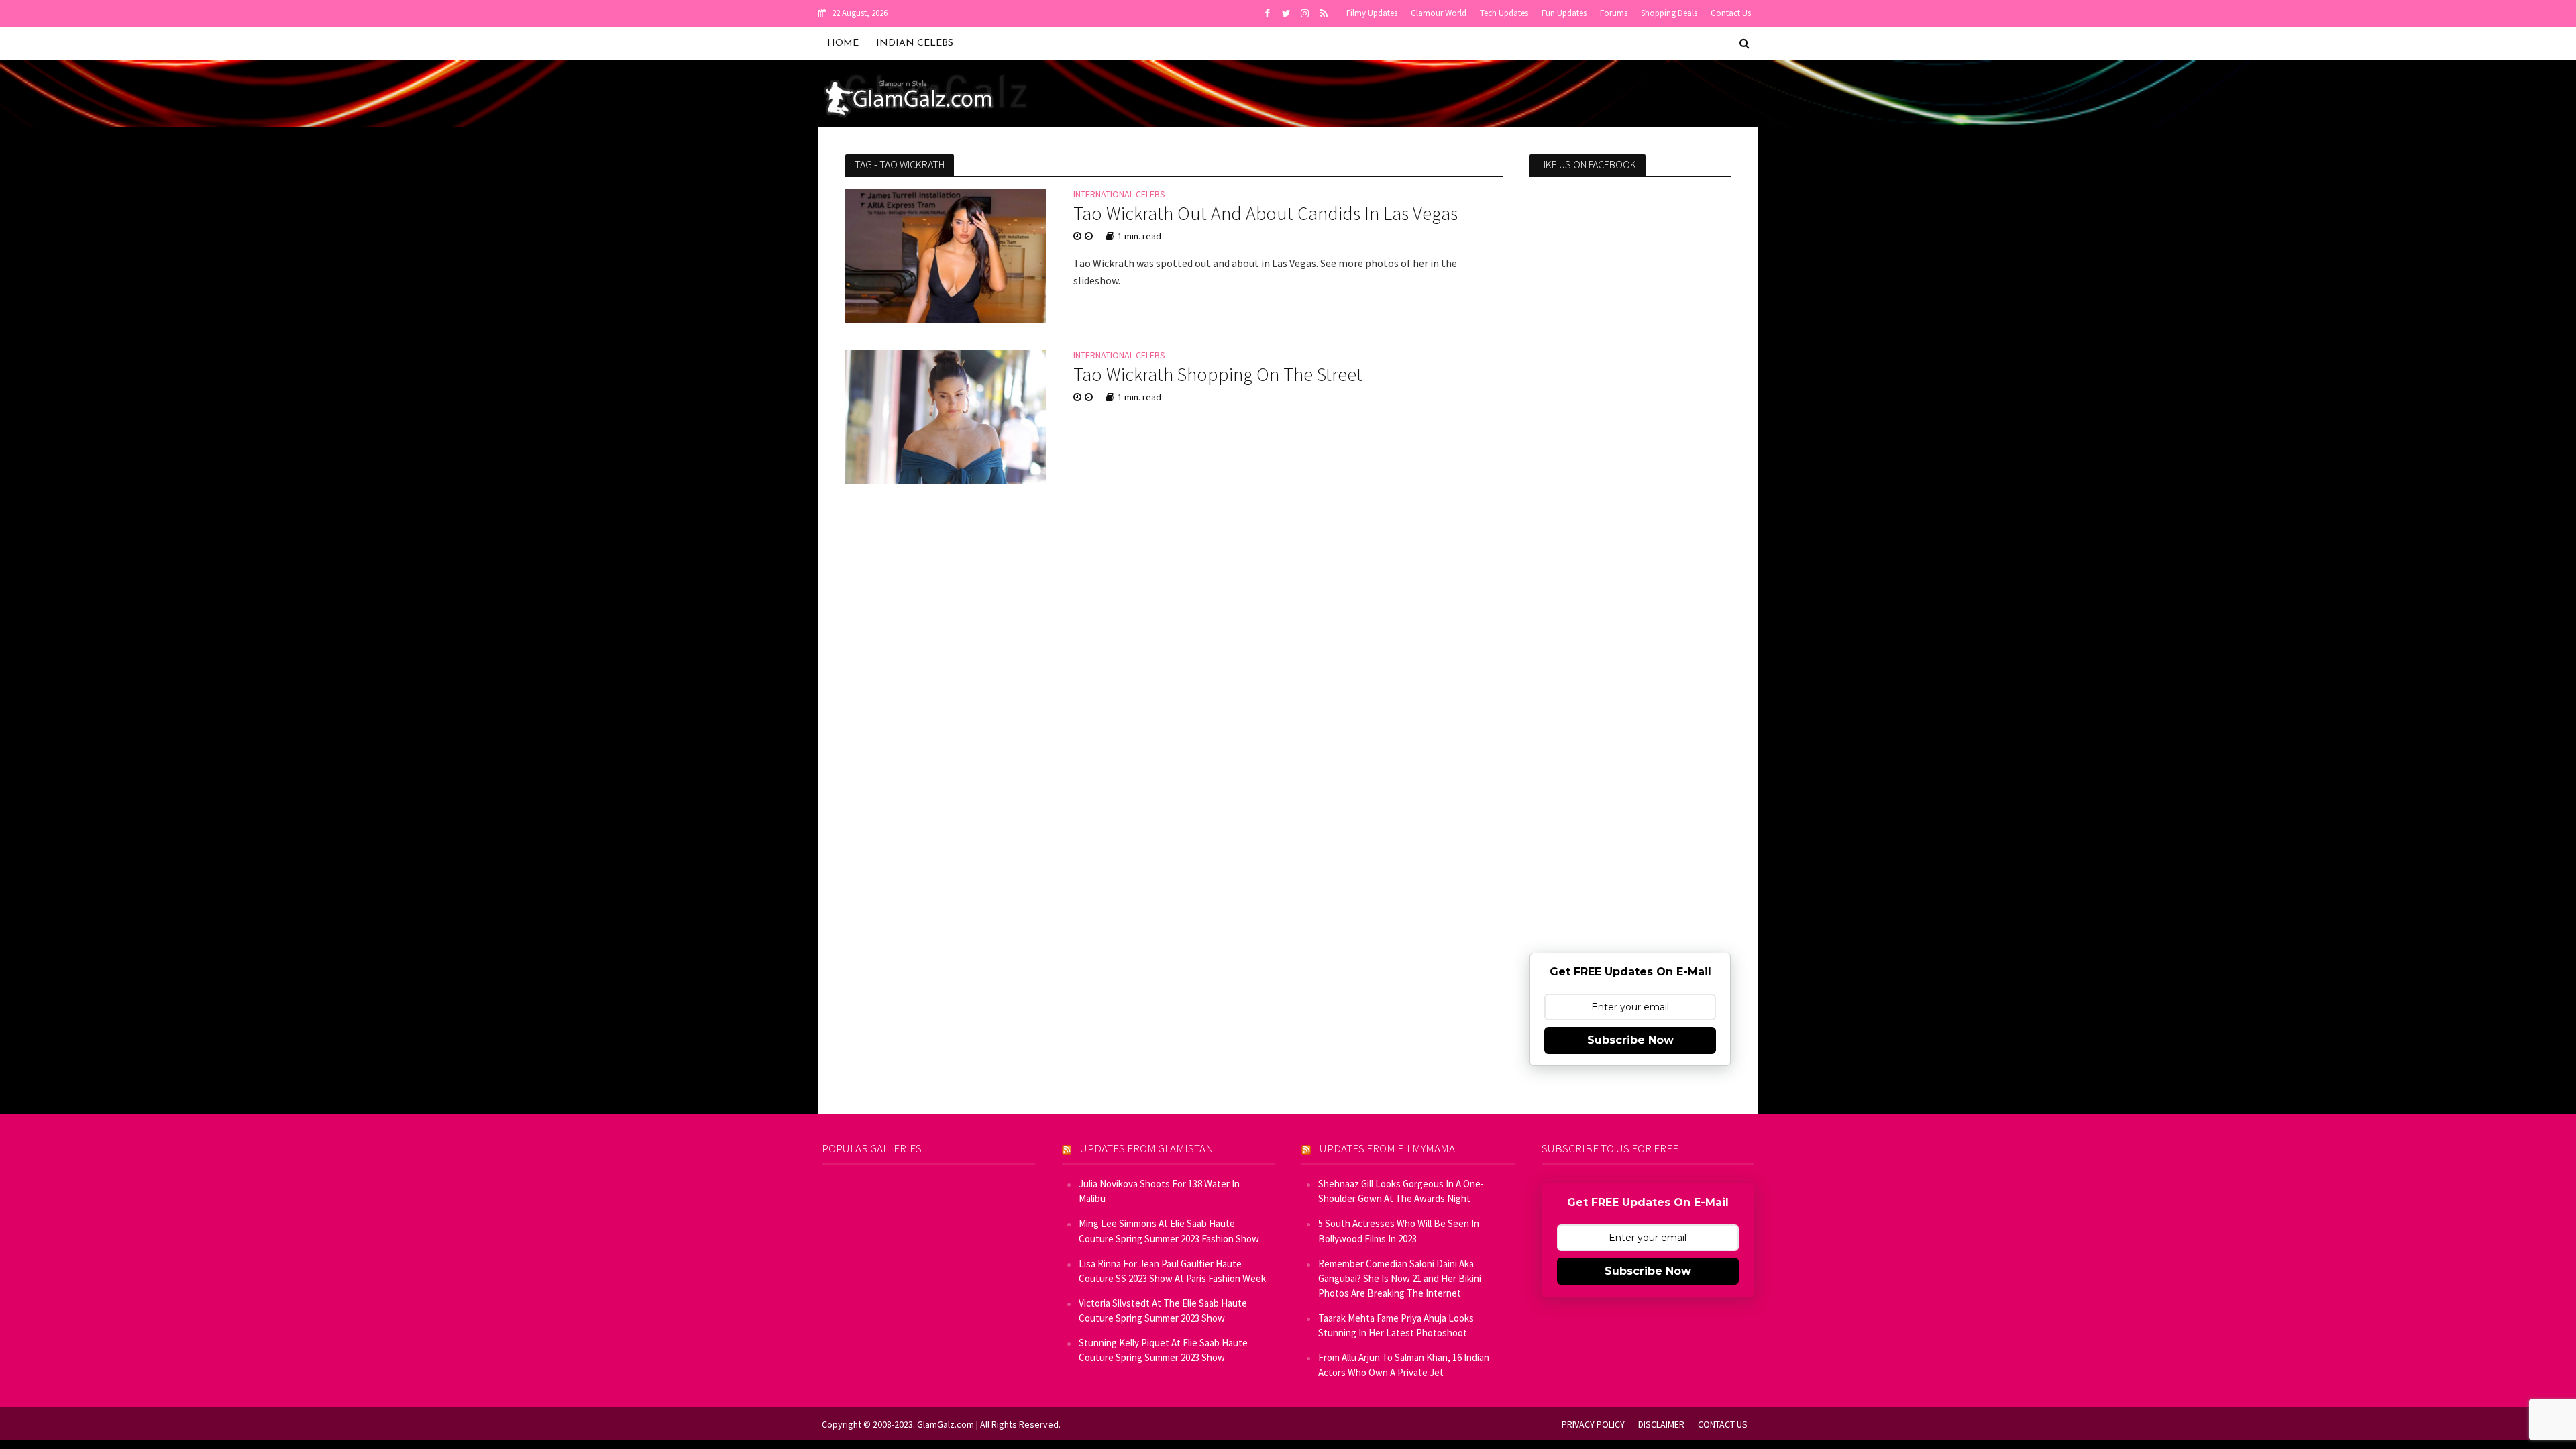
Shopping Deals (1669, 13)
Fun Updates (1564, 13)
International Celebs (1119, 195)
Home (843, 43)
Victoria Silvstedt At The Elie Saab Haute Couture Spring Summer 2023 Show (1163, 1310)
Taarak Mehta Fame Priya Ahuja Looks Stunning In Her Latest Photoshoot (1396, 1325)
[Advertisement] (1630, 405)
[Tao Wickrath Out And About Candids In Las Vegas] (946, 255)
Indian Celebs (915, 43)
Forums (1614, 13)
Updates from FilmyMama (1387, 1148)
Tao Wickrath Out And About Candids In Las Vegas (1266, 213)
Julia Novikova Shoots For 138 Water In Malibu (1159, 1191)
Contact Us (1731, 13)
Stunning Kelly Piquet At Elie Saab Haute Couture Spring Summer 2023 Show (1163, 1350)
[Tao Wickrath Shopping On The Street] (946, 415)
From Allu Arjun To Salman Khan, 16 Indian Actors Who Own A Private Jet (1404, 1365)
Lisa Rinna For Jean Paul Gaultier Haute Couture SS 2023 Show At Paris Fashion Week (1172, 1271)
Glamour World (1439, 13)
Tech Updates (1504, 13)
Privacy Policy (1593, 1424)
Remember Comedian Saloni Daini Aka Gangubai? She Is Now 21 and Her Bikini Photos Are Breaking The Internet (1400, 1278)
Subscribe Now (1630, 1040)
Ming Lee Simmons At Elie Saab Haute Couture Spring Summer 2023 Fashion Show (1169, 1231)
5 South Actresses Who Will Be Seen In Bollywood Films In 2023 (1399, 1231)
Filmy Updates (1372, 13)
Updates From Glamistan (1147, 1148)
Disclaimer (1661, 1424)
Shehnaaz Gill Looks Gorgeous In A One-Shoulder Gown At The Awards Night (1401, 1191)
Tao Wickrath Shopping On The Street (1218, 374)
